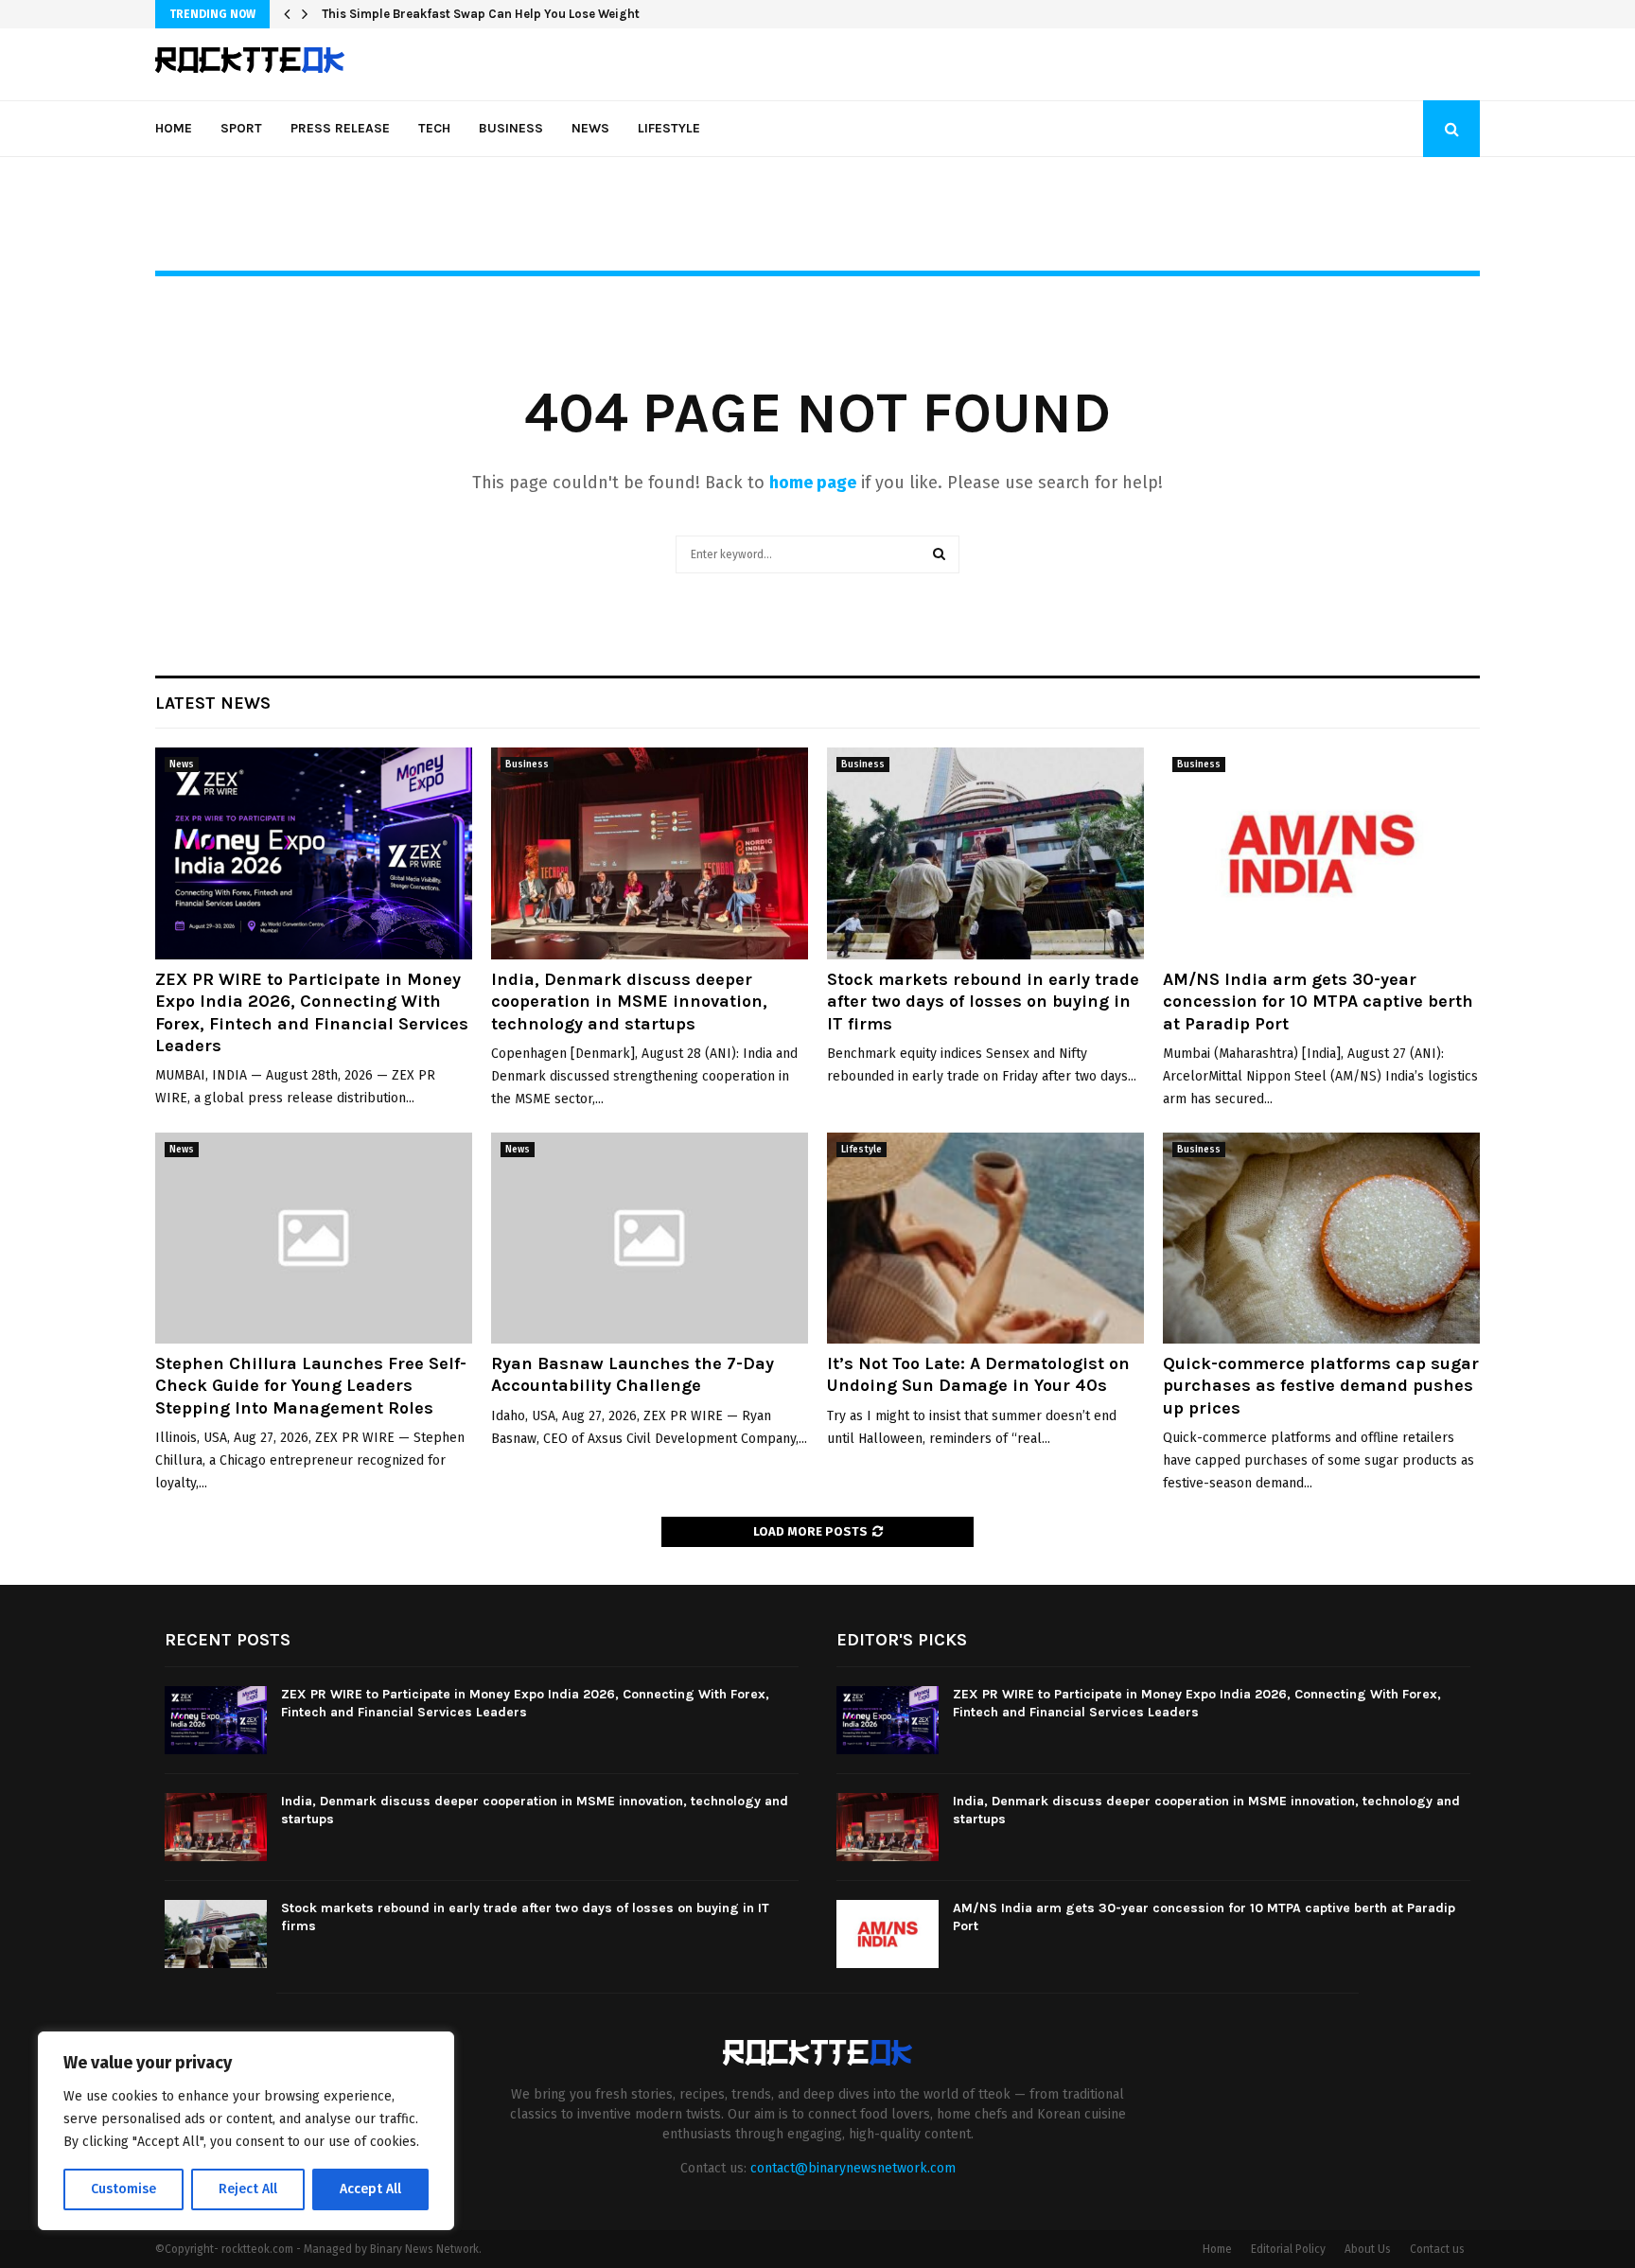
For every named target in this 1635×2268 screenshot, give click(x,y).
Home (174, 128)
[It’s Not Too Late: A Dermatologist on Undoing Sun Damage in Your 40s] (985, 1238)
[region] (246, 2131)
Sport (241, 128)
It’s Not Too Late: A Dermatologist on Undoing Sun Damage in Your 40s (978, 1374)
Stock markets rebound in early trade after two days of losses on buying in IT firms (983, 1002)
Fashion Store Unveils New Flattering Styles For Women (485, 14)
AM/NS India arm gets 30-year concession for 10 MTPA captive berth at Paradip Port (1318, 1002)
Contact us (1437, 2249)
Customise (123, 2189)
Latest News (213, 703)
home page (813, 483)
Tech (434, 128)
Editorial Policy (1288, 2249)
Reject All (248, 2189)
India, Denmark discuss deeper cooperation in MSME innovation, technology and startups (629, 1002)
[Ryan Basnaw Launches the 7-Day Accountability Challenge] (650, 1238)
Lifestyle (669, 128)
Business (511, 128)
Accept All (370, 2189)
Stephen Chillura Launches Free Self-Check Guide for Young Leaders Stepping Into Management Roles (311, 1386)
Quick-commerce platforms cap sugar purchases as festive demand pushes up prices (1321, 1386)
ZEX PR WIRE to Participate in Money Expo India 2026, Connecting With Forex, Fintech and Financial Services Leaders (312, 1012)
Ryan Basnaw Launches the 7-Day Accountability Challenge (633, 1374)
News (590, 128)
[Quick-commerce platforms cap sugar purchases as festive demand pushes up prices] (1321, 1238)
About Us (1368, 2249)
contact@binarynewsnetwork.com (853, 2168)
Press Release (340, 128)
